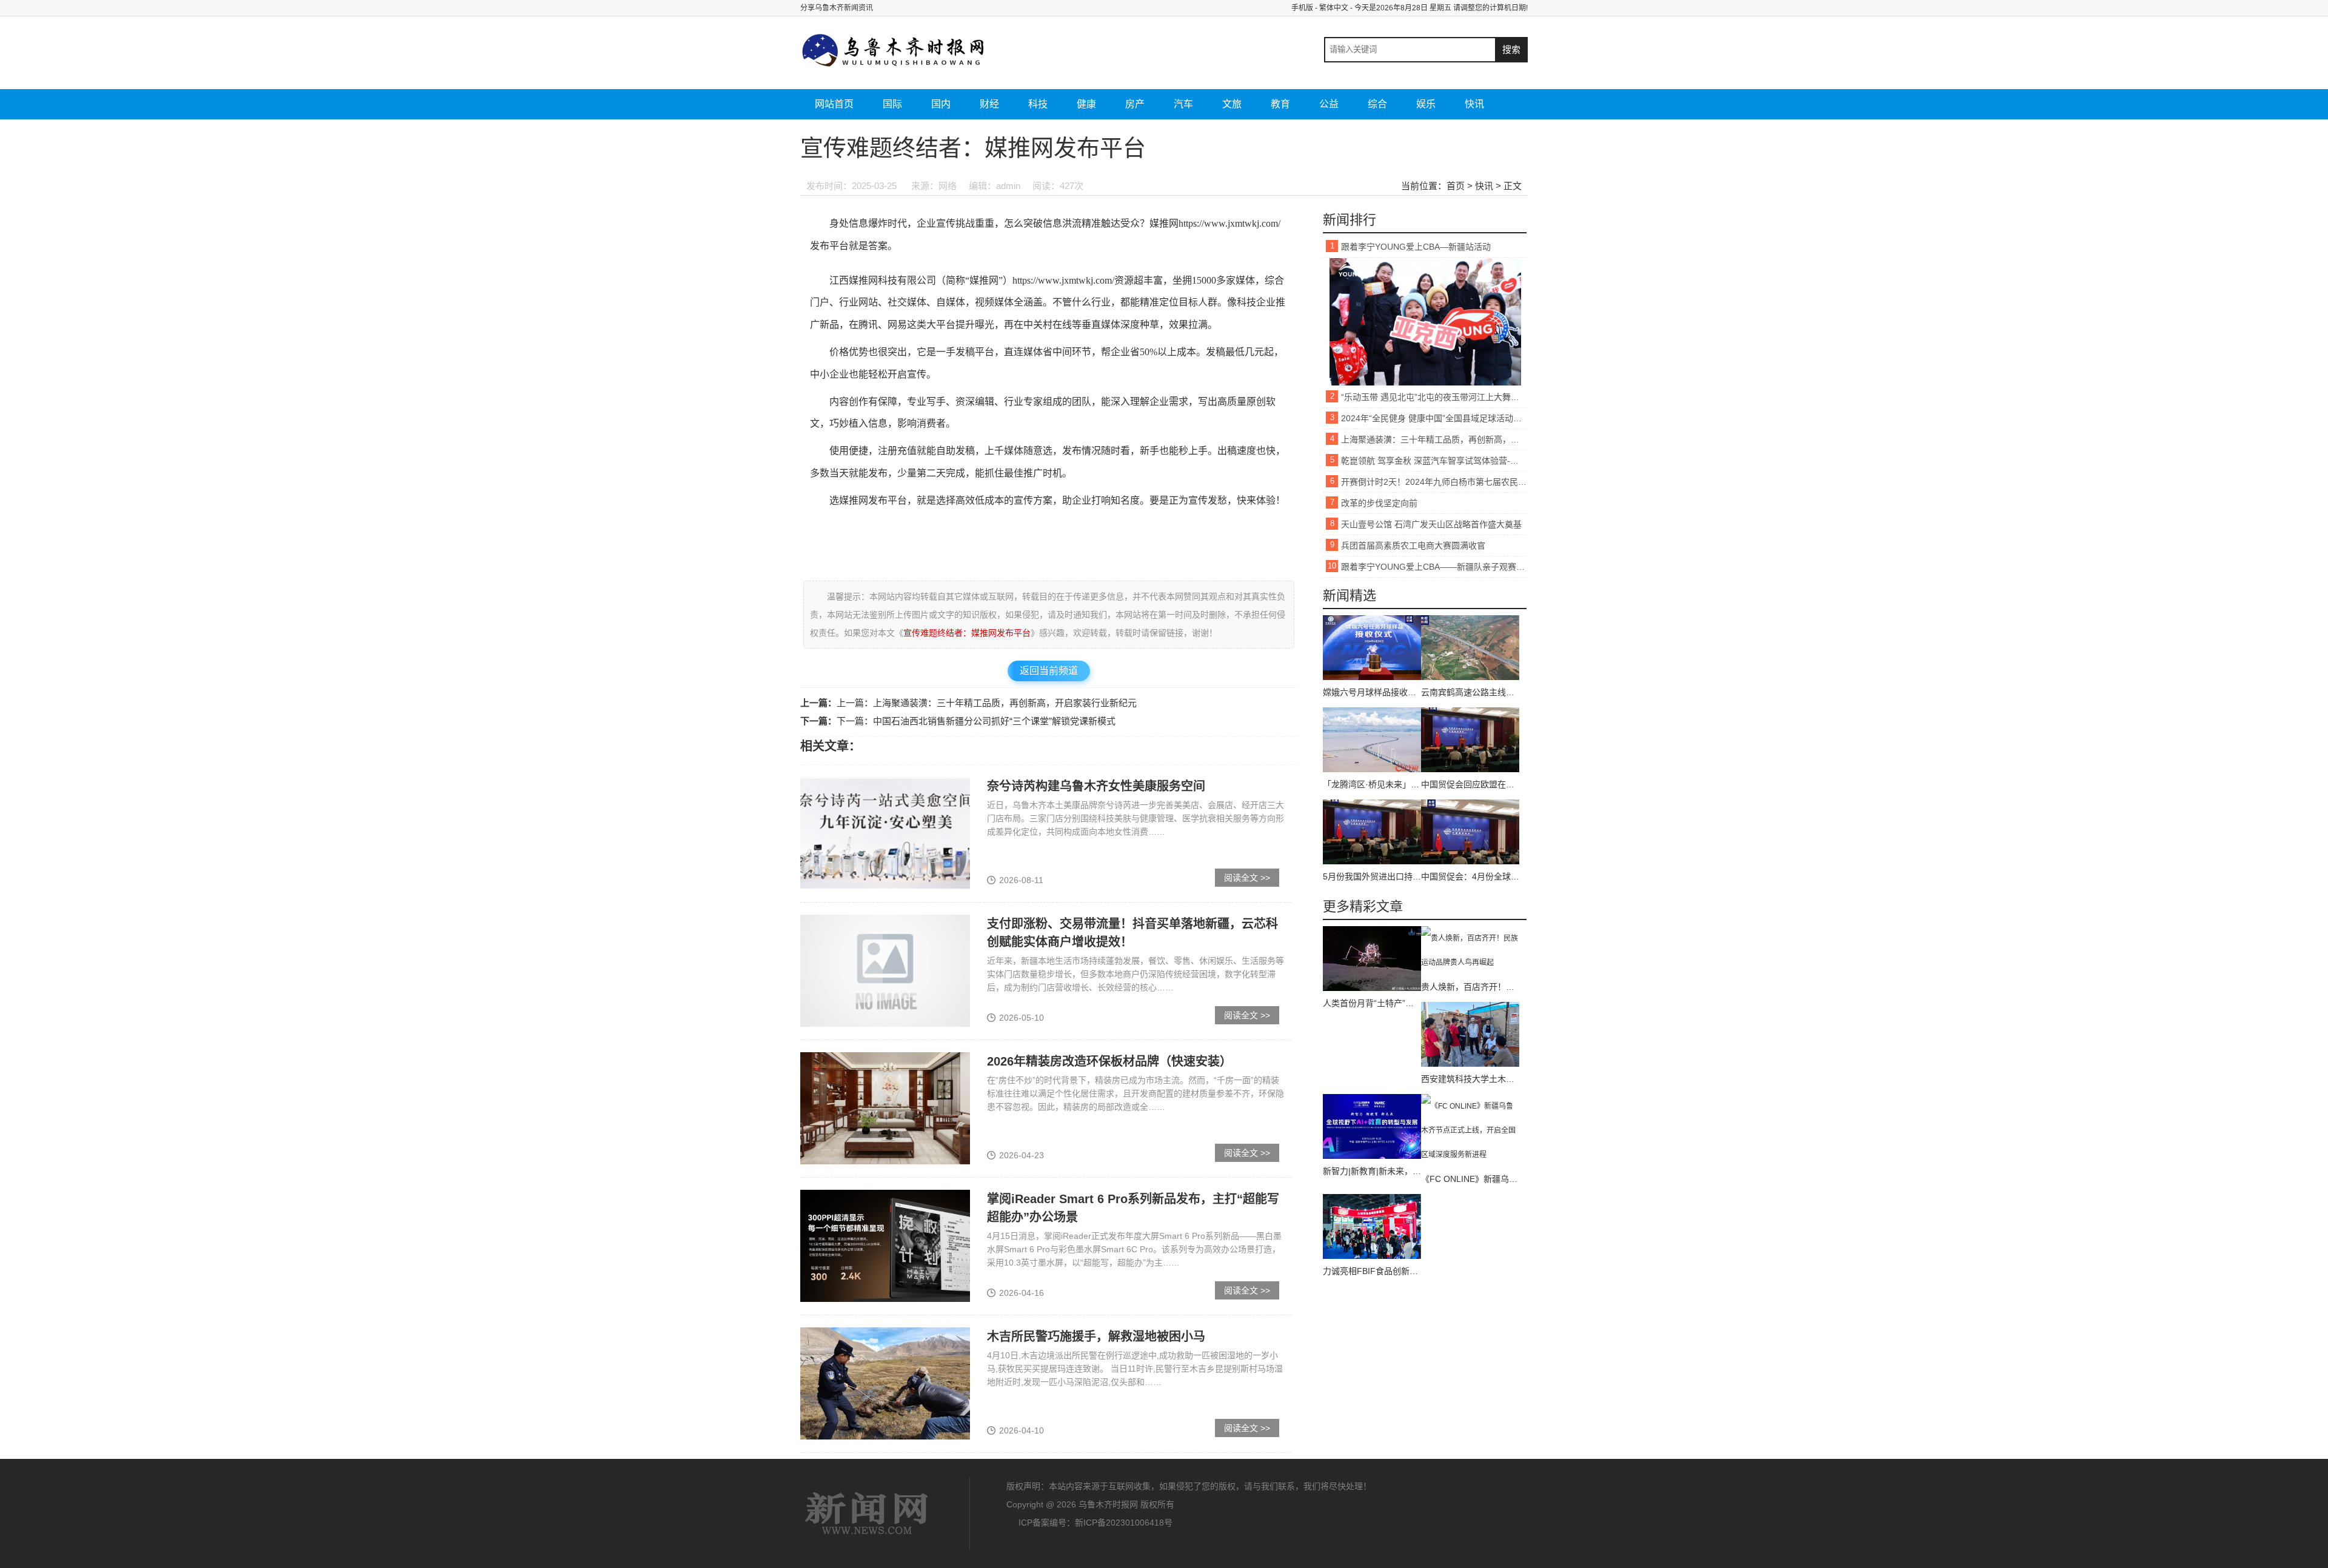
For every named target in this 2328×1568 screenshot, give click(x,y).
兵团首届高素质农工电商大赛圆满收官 (1413, 545)
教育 (1280, 104)
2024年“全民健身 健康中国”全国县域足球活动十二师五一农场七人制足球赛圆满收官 (1434, 418)
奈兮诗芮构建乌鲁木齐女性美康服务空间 (1096, 786)
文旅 (1232, 104)
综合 (1377, 104)
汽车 (1183, 104)
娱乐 (1426, 104)
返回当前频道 (1049, 671)
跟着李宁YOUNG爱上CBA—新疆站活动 (1416, 247)
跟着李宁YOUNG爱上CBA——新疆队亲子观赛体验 (1434, 567)
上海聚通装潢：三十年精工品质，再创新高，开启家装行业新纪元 (1434, 439)
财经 (989, 104)
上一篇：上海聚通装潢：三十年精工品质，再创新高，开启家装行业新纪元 (987, 703)
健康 (1086, 104)
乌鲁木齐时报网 (867, 1513)
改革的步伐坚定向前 (1379, 503)
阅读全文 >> (1247, 878)
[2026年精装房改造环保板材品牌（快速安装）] (885, 1108)
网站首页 (834, 104)
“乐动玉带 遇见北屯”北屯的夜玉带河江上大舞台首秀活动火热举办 (1434, 397)
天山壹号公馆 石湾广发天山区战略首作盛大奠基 (1431, 524)
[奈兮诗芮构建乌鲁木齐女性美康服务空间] (885, 833)
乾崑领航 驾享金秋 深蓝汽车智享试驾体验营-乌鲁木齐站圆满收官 (1434, 461)
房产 (1135, 104)
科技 (1038, 104)
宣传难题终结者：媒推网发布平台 (967, 633)
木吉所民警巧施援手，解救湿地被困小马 (1096, 1336)
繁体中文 (1334, 8)
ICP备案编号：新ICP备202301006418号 (1095, 1523)
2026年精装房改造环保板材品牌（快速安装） (1109, 1061)
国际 (892, 104)
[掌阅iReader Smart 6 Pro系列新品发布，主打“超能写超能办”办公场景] (885, 1246)
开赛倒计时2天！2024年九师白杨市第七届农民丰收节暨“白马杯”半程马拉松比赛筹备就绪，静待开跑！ (1434, 482)
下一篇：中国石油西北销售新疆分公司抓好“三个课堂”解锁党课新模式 (976, 721)
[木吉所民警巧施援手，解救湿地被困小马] (885, 1383)
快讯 (1474, 104)
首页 (1456, 186)
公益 (1329, 104)
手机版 (1302, 8)
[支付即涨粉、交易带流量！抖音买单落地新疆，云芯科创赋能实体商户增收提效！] (885, 970)
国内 (941, 104)
